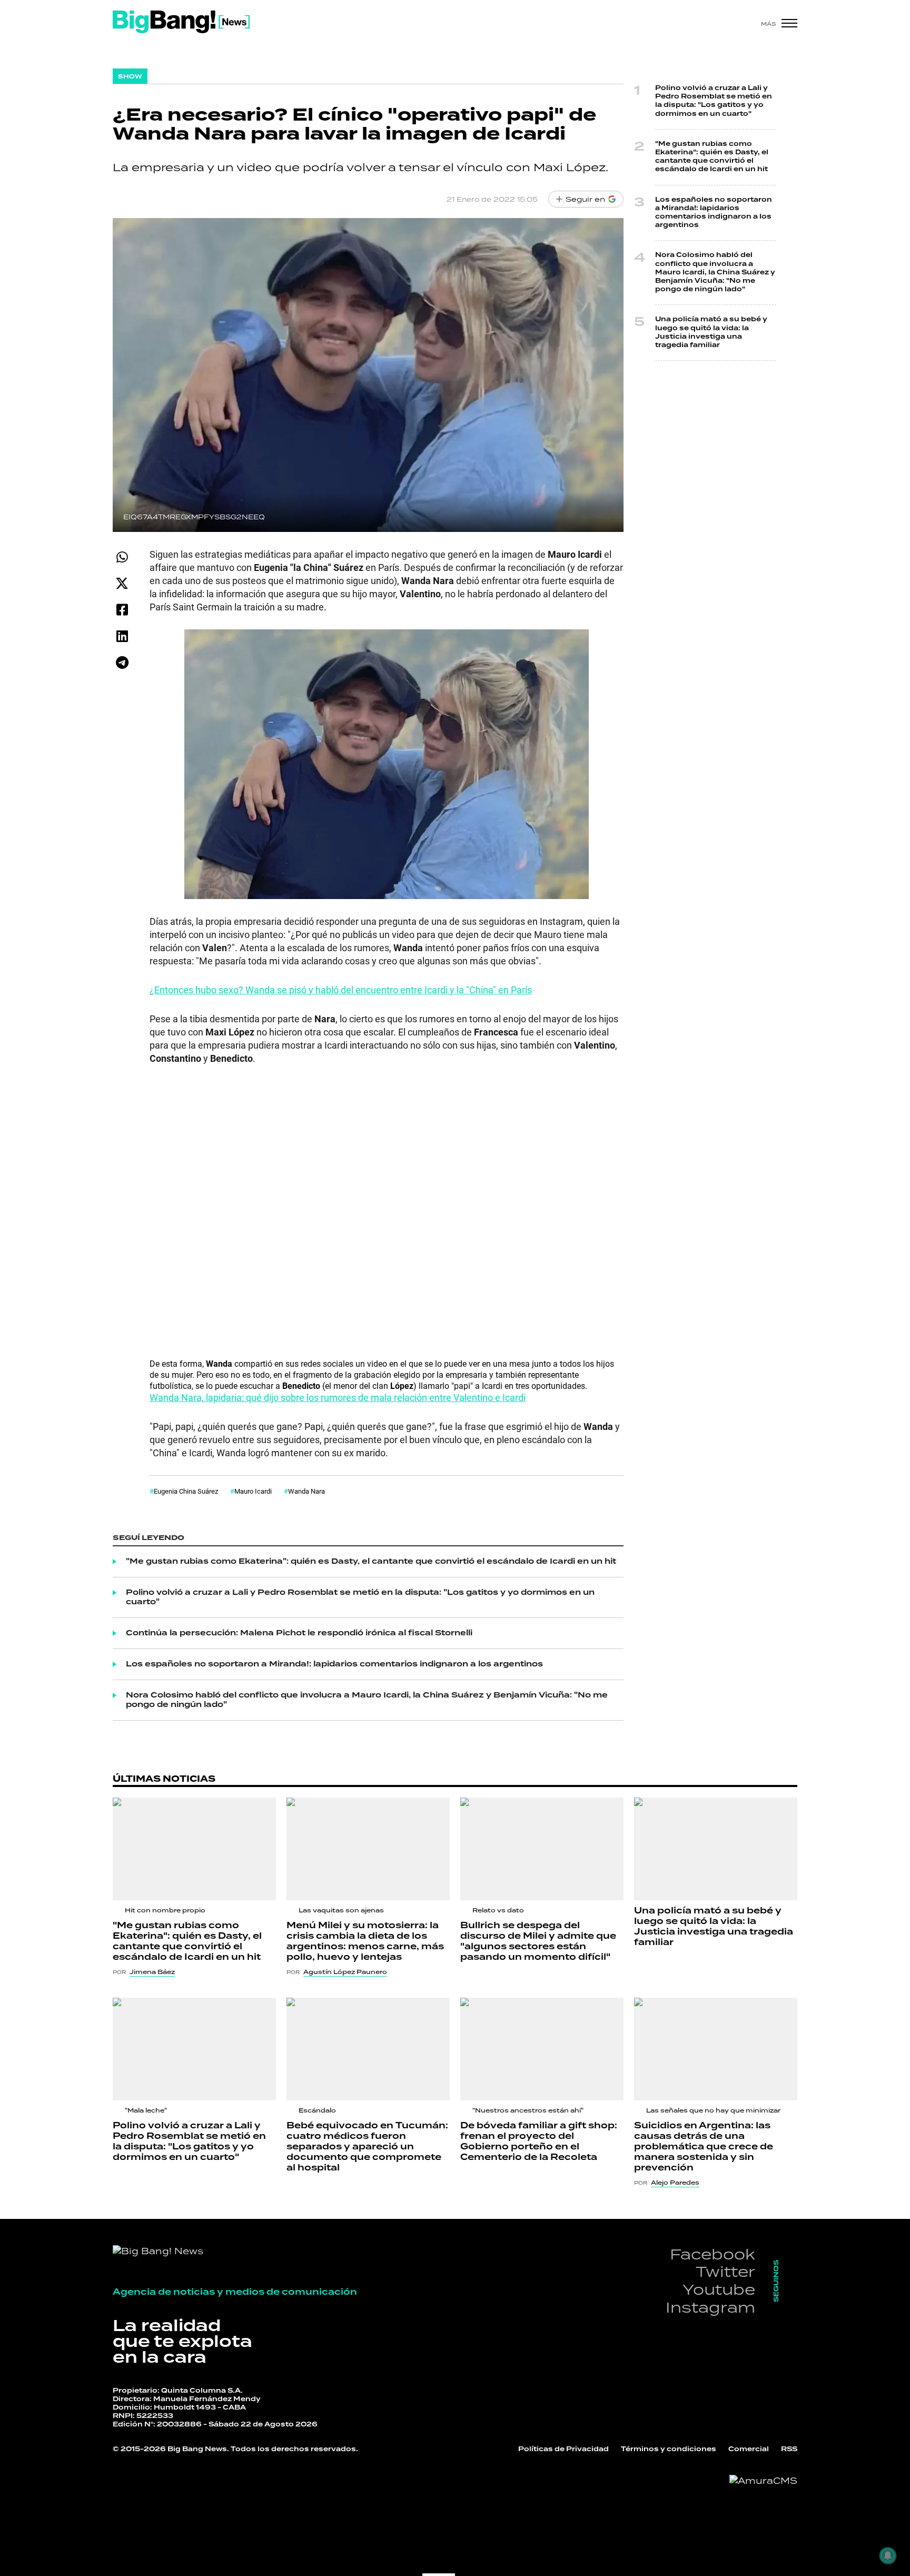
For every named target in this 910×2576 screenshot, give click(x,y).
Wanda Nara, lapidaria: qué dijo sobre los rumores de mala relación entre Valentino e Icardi (338, 1397)
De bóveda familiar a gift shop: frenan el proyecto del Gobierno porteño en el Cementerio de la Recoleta (539, 2141)
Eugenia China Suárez (186, 1491)
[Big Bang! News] (181, 22)
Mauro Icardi (253, 1491)
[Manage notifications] (888, 2555)
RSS (789, 2449)
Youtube (719, 2289)
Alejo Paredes (675, 2183)
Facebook (713, 2254)
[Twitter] (122, 583)
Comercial (749, 2449)
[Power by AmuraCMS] (763, 2481)
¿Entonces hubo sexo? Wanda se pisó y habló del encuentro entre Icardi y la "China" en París (341, 990)
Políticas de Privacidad (563, 2449)
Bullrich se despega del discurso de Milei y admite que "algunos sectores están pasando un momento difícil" (538, 1941)
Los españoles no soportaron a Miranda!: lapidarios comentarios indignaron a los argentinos (334, 1664)
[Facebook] (122, 610)
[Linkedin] (122, 636)
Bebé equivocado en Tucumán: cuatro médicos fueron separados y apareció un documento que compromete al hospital (367, 2147)
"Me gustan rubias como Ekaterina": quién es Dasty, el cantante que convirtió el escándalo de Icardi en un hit (371, 1562)
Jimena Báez (152, 1972)
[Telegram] (122, 662)
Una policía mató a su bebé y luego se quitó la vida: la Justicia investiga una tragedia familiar (711, 332)
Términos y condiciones (669, 2449)
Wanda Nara (306, 1491)
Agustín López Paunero (345, 1972)
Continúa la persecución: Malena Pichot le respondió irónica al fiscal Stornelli (299, 1633)
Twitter (725, 2271)
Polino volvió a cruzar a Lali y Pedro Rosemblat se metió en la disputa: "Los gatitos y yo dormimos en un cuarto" (360, 1597)
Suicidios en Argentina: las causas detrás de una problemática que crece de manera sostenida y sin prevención (704, 2147)
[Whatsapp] (122, 557)
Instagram (710, 2307)
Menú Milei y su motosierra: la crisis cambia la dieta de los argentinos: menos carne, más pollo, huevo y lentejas (365, 1941)
